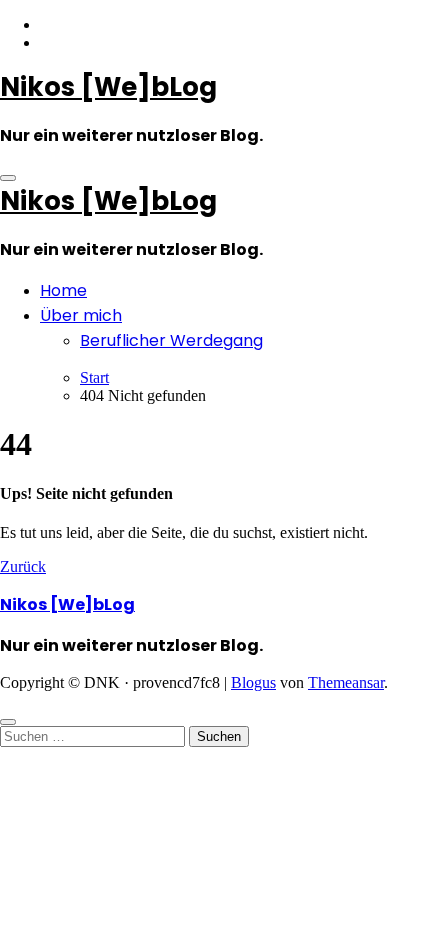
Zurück (23, 566)
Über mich (81, 315)
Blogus (253, 682)
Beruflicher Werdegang (171, 340)
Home (63, 290)
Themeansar (346, 682)
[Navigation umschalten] (8, 178)
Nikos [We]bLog (108, 87)
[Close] (8, 722)
